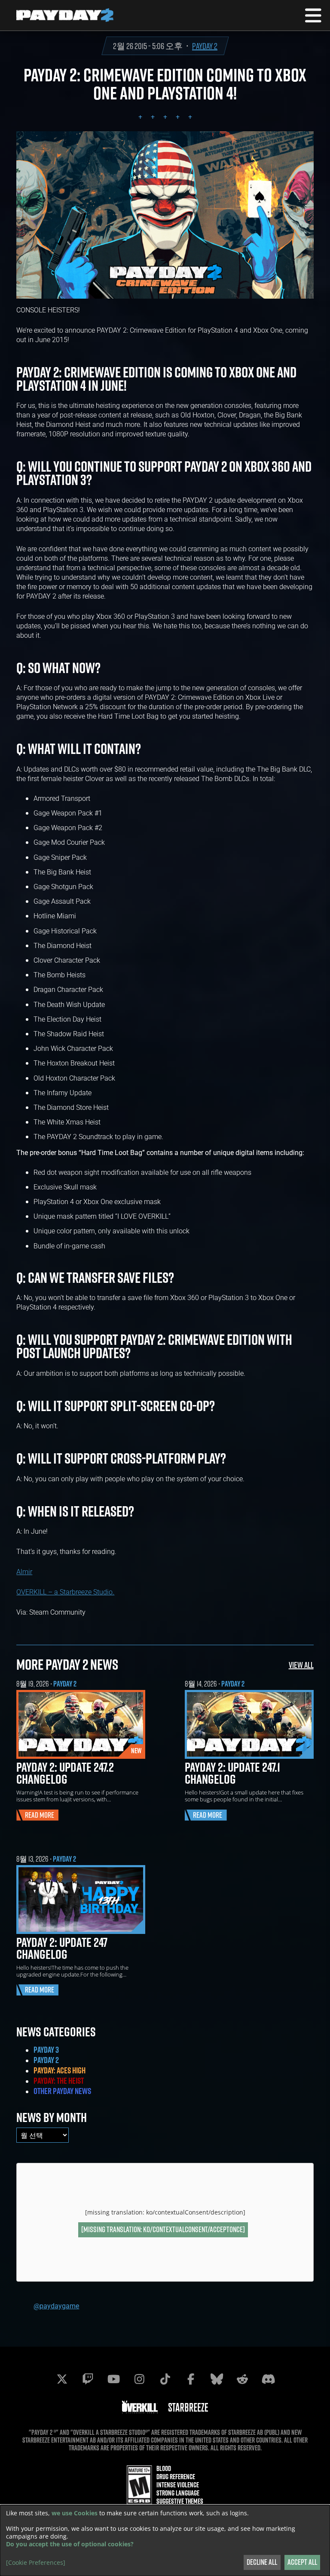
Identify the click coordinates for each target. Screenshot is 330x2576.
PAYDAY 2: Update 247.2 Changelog (65, 1773)
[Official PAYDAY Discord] (268, 2379)
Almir (24, 1571)
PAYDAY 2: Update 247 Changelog (62, 1948)
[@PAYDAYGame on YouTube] (113, 2379)
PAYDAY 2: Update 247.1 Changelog (232, 1773)
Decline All (262, 2562)
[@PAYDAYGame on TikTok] (165, 2379)
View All (301, 1665)
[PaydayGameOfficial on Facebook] (191, 2379)
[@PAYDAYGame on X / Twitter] (62, 2379)
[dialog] (165, 2540)
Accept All (302, 2562)
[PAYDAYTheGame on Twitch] (88, 2379)
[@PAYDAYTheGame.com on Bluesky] (217, 2379)
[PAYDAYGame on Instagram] (139, 2379)
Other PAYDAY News (62, 2091)
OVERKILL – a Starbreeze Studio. (65, 1592)
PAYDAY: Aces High (60, 2070)
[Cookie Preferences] (36, 2563)
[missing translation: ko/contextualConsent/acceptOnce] (163, 2229)
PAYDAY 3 (46, 2050)
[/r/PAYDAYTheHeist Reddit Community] (242, 2379)
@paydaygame (56, 2306)
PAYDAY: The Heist (59, 2081)
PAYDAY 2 (205, 46)
